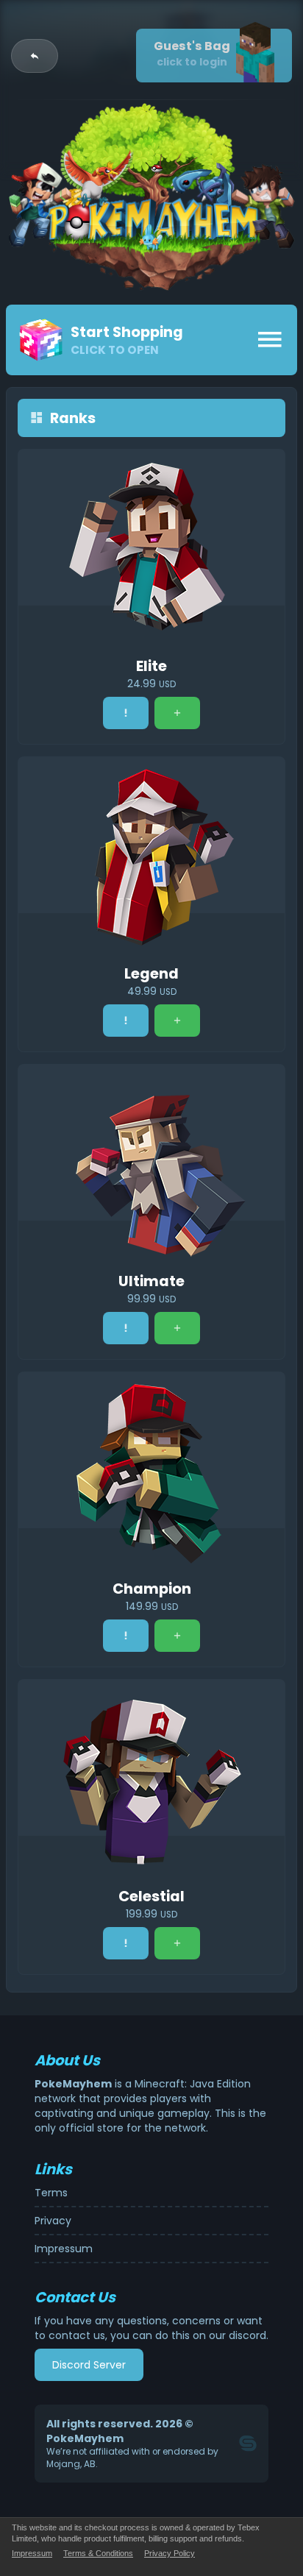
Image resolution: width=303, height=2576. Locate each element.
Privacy (53, 2221)
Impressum (64, 2249)
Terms (51, 2193)
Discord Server (89, 2365)
